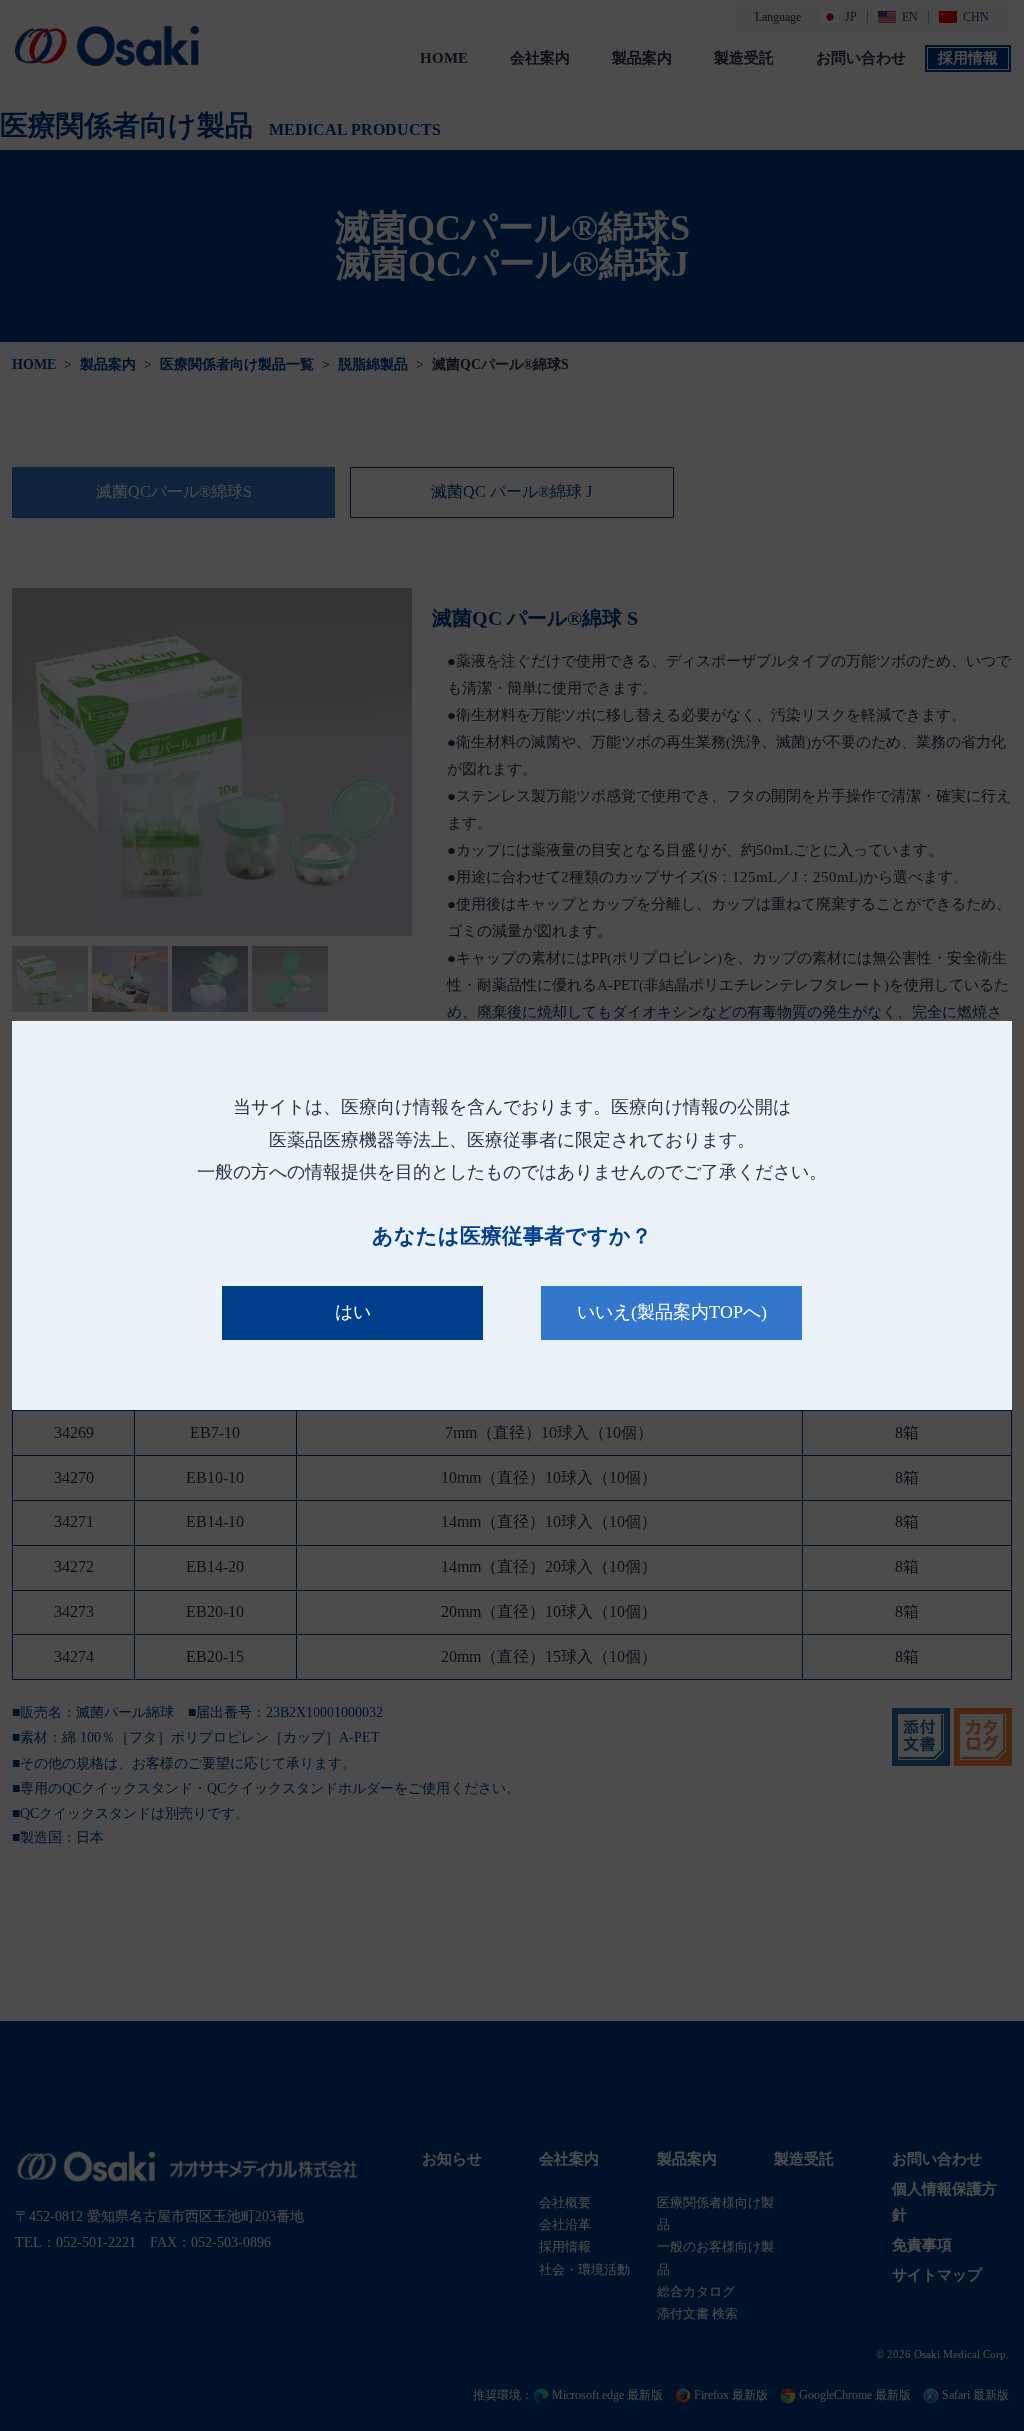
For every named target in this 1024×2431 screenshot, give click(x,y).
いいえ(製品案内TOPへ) (672, 1312)
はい (353, 1312)
